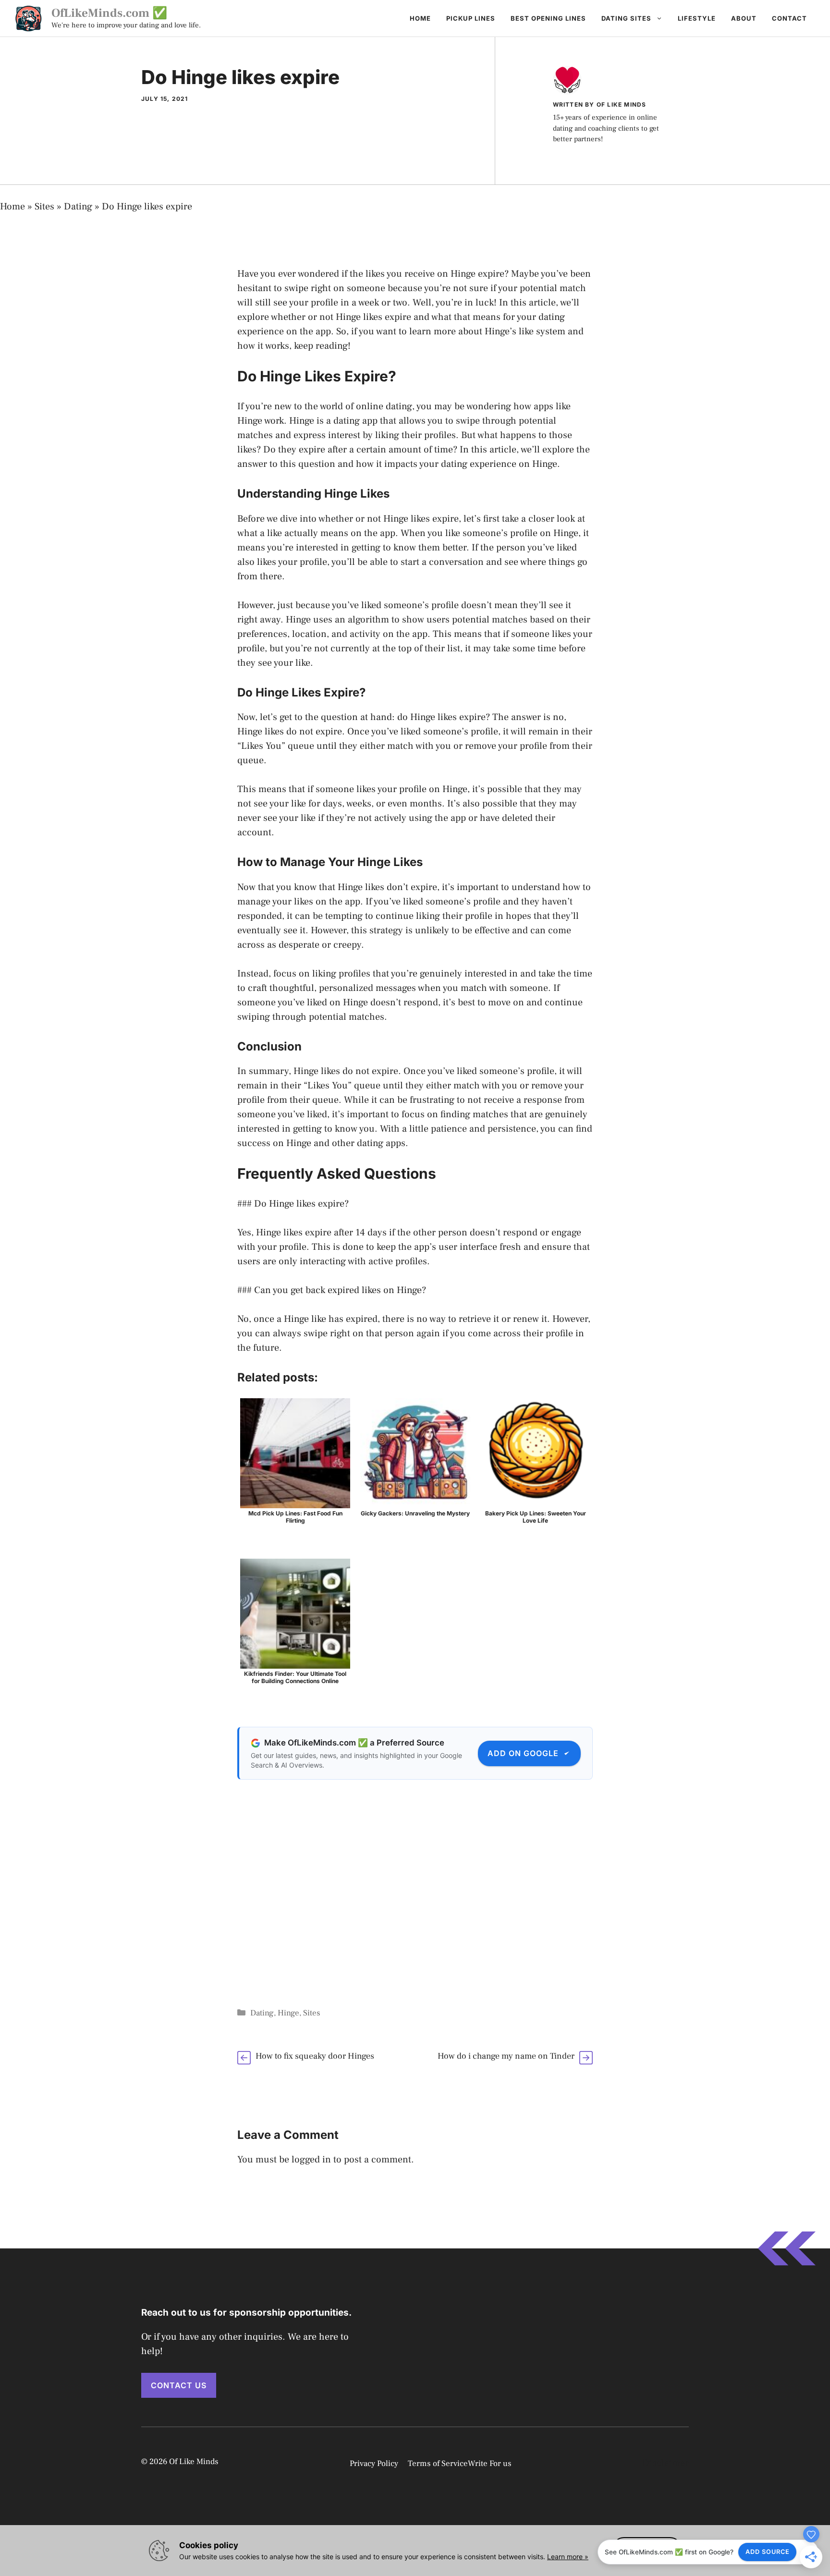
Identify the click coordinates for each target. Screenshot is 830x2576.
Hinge (288, 2013)
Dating (78, 207)
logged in (311, 2160)
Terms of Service (438, 2464)
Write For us (490, 2464)
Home (420, 18)
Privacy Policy (374, 2464)
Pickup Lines (471, 18)
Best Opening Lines (548, 18)
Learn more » (568, 2557)
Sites (44, 207)
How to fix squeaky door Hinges (315, 2056)
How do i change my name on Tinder (506, 2056)
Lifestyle (697, 18)
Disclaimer (665, 2463)
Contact (789, 18)
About (744, 18)
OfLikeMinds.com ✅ (109, 13)
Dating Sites (626, 18)
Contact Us (179, 2385)
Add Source (768, 2552)
